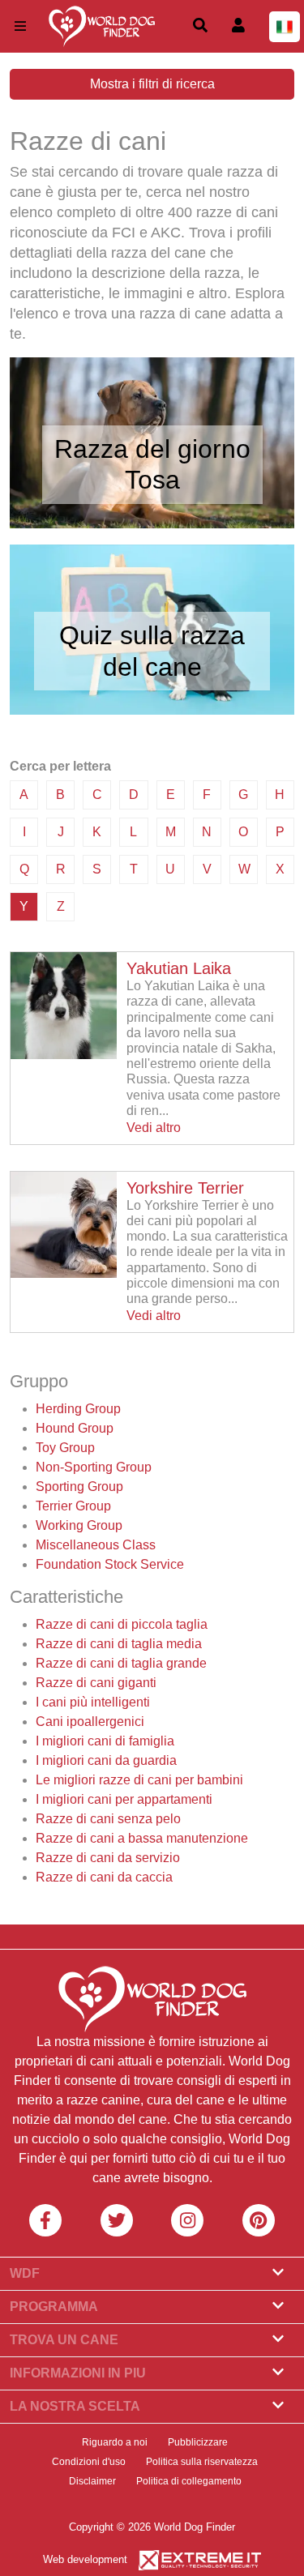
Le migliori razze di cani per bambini (139, 1780)
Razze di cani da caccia (104, 1877)
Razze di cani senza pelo (108, 1819)
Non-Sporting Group (94, 1467)
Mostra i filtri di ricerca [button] (152, 84)
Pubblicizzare (198, 2442)
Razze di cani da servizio (108, 1858)
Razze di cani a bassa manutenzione (142, 1838)
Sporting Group (79, 1487)
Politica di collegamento (189, 2481)
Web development (85, 2559)
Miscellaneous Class (96, 1545)
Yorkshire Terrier (185, 1188)
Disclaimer (92, 2481)
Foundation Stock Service (110, 1564)
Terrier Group (73, 1506)
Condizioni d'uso (89, 2462)
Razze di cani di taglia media (119, 1644)
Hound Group (75, 1428)
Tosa (152, 480)
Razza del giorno (152, 449)
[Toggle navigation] (20, 26)
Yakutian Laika (179, 968)
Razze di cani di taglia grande (121, 1663)
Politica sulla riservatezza (202, 2462)
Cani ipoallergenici (90, 1722)
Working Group (79, 1525)
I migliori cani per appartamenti (124, 1799)
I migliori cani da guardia (106, 1760)
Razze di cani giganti (96, 1683)
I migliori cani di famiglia (105, 1741)
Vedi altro (154, 1128)
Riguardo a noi (115, 2442)
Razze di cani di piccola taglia (122, 1624)
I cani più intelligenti (93, 1702)
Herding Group (78, 1409)
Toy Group (65, 1448)
